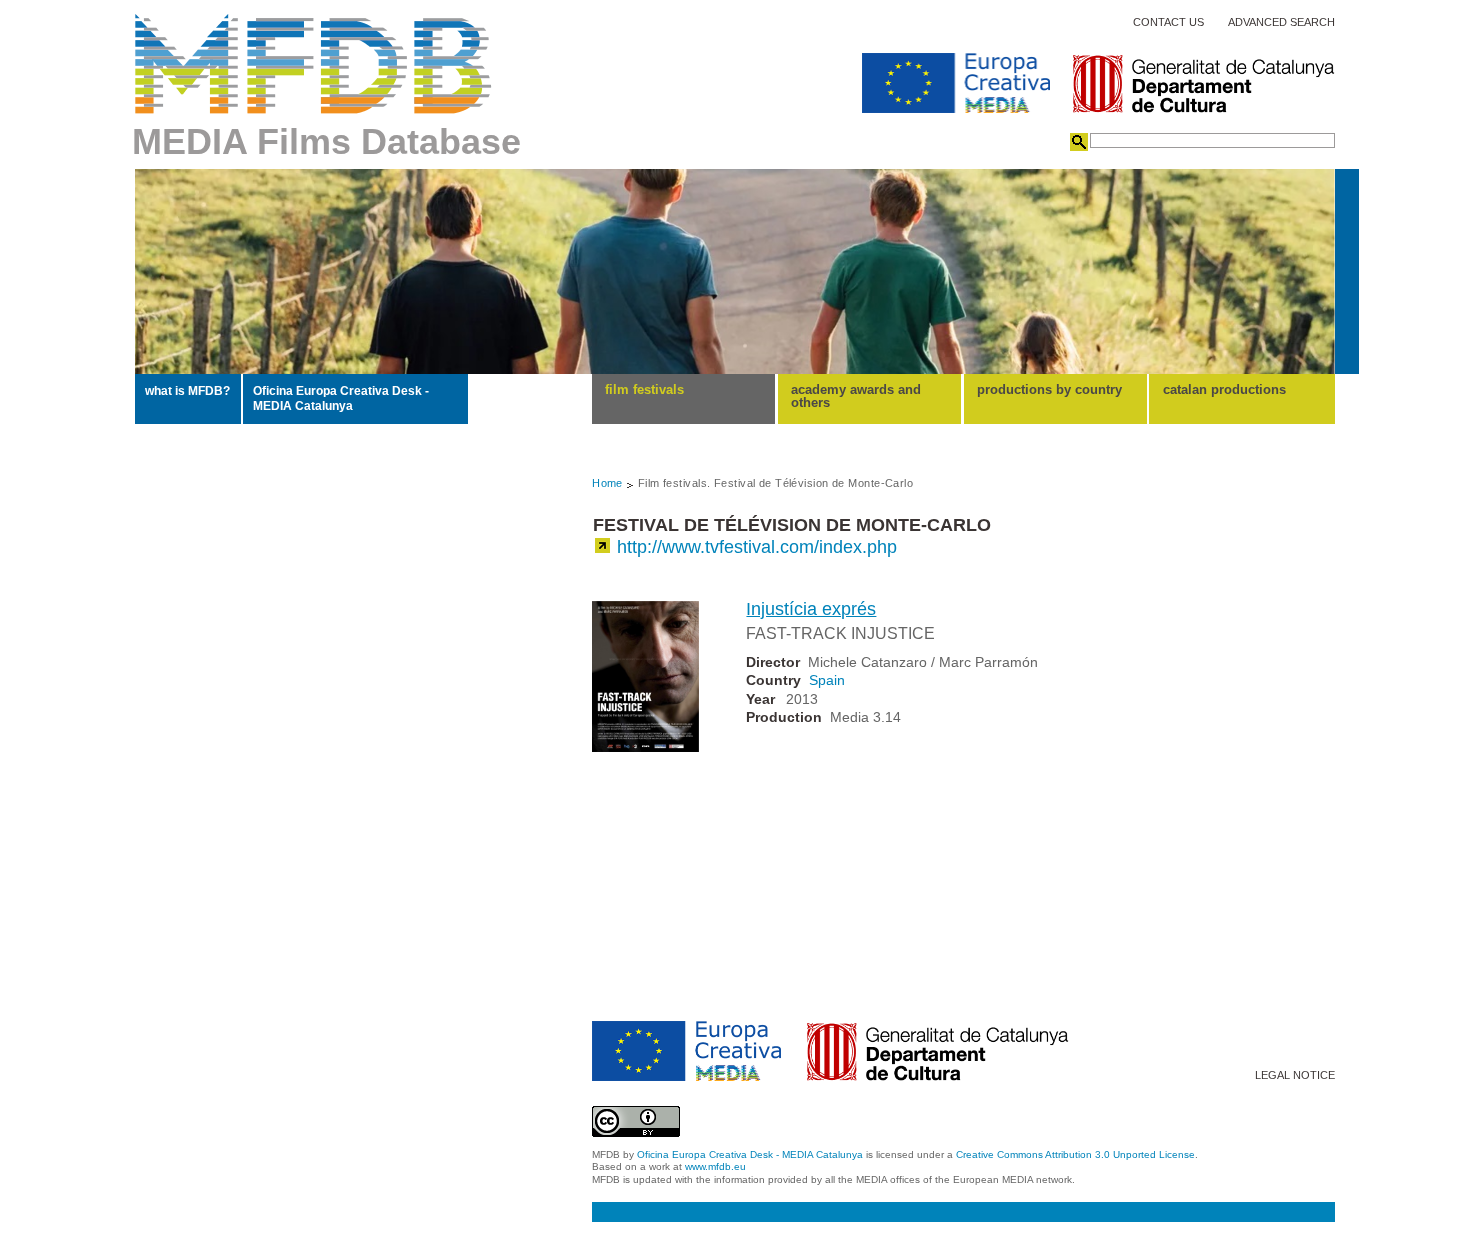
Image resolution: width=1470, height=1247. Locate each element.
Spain (827, 680)
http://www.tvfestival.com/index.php (757, 547)
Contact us (1168, 22)
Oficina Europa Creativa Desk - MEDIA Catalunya (341, 398)
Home (607, 483)
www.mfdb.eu (715, 1166)
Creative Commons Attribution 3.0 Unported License (1075, 1154)
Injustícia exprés (811, 609)
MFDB (313, 64)
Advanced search (1281, 22)
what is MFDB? (187, 391)
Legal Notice (1295, 1075)
